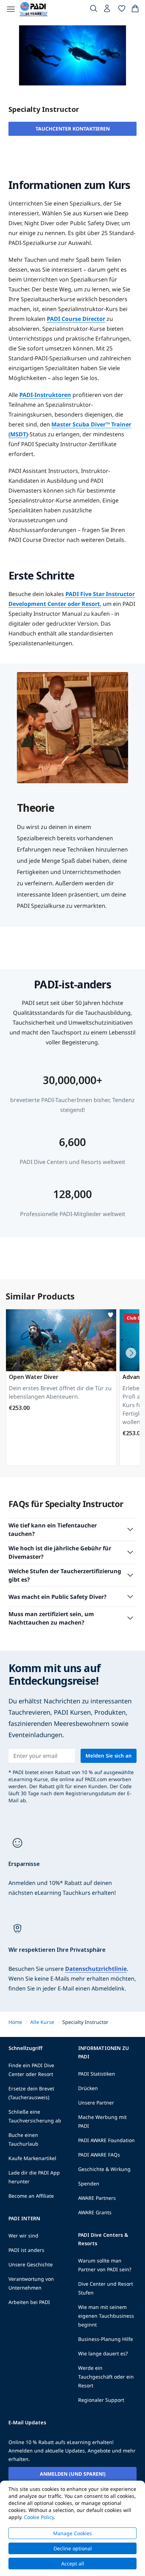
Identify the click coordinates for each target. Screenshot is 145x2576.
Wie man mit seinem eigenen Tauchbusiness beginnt (106, 2316)
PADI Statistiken (97, 2074)
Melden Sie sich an (109, 1756)
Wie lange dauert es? (103, 2353)
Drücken (88, 2088)
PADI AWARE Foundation (106, 2140)
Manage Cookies (72, 2533)
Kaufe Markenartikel (32, 2158)
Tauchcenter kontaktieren (73, 129)
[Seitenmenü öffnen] (11, 9)
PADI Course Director (76, 319)
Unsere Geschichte (31, 2264)
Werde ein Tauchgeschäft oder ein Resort (106, 2377)
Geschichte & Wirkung (104, 2169)
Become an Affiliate (31, 2196)
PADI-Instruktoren (45, 395)
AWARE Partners (97, 2198)
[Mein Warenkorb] (135, 10)
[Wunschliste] (122, 10)
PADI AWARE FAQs (99, 2155)
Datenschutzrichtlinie (96, 1969)
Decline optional (73, 2548)
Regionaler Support (101, 2400)
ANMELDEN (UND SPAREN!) (73, 2474)
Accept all (73, 2564)
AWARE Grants (95, 2212)
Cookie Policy (39, 2517)
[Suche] (94, 10)
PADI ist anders (26, 2250)
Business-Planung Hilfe (106, 2339)
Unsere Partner (96, 2103)
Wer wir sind (23, 2236)
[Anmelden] (108, 10)
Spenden (89, 2183)
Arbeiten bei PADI (29, 2302)
